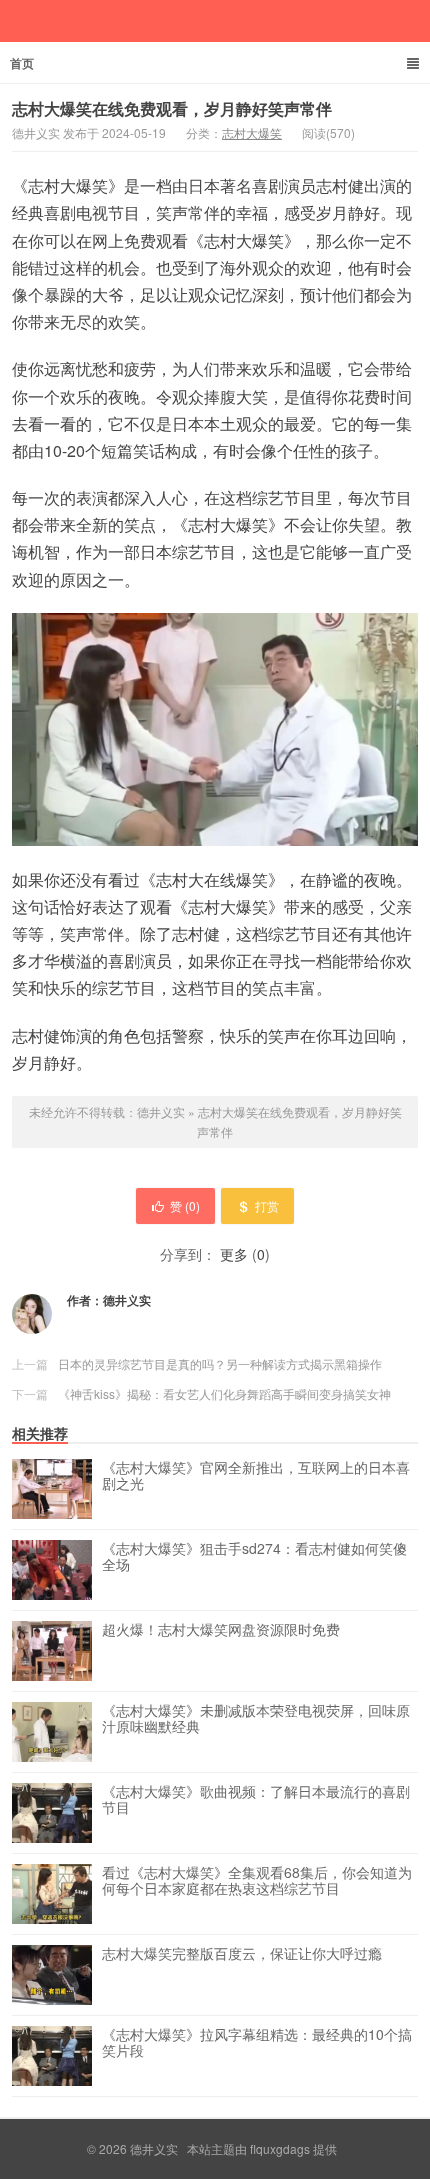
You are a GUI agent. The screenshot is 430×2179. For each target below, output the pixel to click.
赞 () (185, 1205)
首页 (22, 63)
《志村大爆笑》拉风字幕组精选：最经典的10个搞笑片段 (257, 2043)
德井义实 (161, 1111)
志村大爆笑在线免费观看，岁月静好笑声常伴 (172, 108)
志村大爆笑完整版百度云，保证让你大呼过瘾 (242, 1954)
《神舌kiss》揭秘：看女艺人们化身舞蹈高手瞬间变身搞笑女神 (224, 1393)
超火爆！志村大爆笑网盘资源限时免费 (221, 1630)
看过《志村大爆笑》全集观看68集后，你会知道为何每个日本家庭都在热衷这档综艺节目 (257, 1881)
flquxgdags (280, 2148)
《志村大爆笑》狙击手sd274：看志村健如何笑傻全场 (254, 1557)
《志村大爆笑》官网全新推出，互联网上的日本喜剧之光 (256, 1476)
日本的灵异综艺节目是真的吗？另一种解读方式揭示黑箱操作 (220, 1363)
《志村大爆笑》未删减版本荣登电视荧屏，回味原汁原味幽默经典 (256, 1719)
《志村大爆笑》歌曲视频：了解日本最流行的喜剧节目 (256, 1800)
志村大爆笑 (252, 132)
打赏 (267, 1205)
